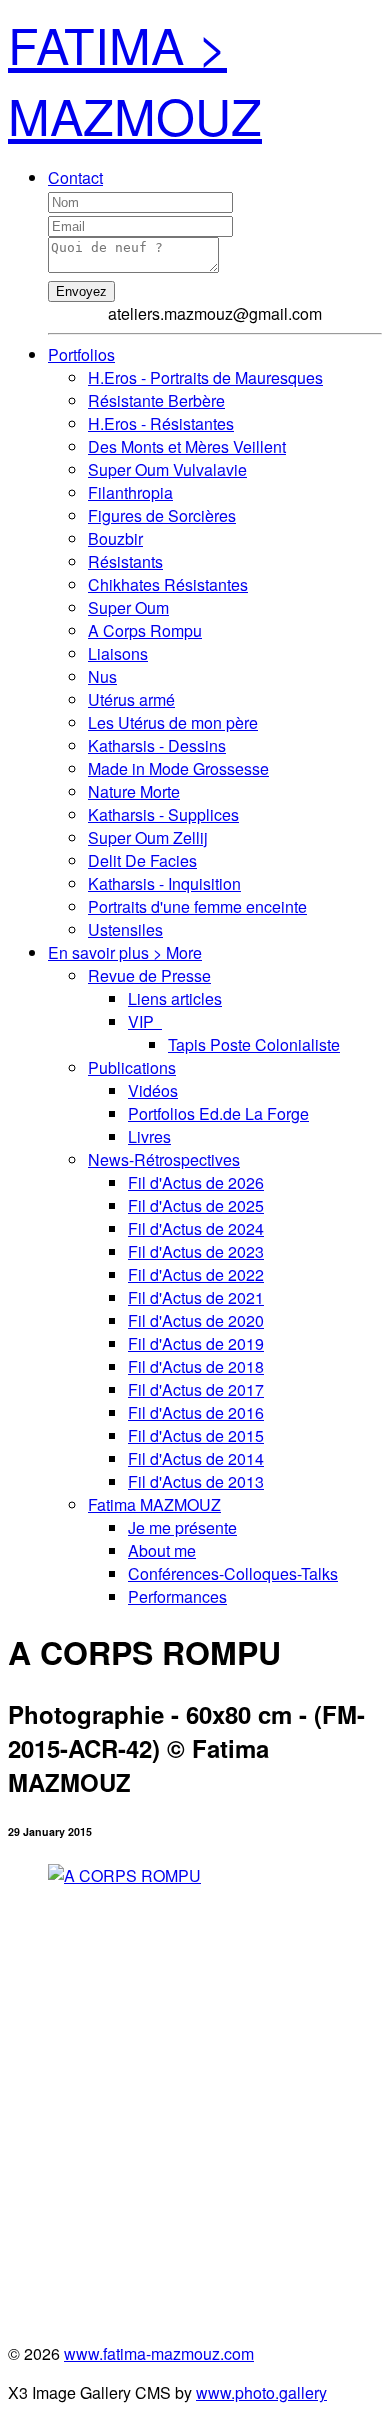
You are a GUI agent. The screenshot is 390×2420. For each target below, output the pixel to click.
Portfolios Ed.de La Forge (218, 1113)
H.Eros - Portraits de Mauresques (205, 377)
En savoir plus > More (125, 952)
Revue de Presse (149, 975)
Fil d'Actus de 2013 (196, 1481)
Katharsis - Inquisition (164, 883)
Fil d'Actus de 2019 (196, 1343)
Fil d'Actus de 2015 (196, 1435)
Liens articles (175, 998)
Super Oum (128, 607)
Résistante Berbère (156, 400)
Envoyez (81, 291)
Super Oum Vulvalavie (167, 469)
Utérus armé (131, 699)
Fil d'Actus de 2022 (196, 1274)
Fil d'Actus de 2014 (196, 1458)
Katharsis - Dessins (157, 745)
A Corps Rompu (145, 630)
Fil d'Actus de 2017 (196, 1389)
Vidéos (153, 1090)
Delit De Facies (142, 860)
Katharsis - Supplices (163, 814)
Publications (132, 1067)
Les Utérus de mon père (173, 722)
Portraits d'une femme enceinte (197, 906)
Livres (149, 1136)
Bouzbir (115, 538)
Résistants (125, 561)
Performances (177, 1596)
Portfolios (81, 354)
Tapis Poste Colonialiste (254, 1044)
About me (162, 1550)
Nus (102, 676)
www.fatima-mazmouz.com (159, 2353)
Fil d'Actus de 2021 (196, 1297)
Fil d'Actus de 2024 (196, 1228)
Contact (75, 177)
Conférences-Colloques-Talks (233, 1573)
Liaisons (118, 653)
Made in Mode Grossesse (178, 768)
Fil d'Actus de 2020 (196, 1320)
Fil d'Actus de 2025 (196, 1205)
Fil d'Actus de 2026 (196, 1182)
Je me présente (182, 1527)
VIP (145, 1021)
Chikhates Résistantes (168, 584)
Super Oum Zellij (148, 837)
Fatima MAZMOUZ (154, 1504)
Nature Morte (134, 791)
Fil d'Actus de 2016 (196, 1412)
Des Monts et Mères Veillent (187, 446)
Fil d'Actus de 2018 (196, 1366)
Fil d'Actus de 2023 (196, 1251)
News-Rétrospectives (164, 1159)
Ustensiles (125, 929)
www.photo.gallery (261, 2392)
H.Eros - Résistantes (161, 423)
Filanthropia (130, 492)
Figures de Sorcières (162, 515)
